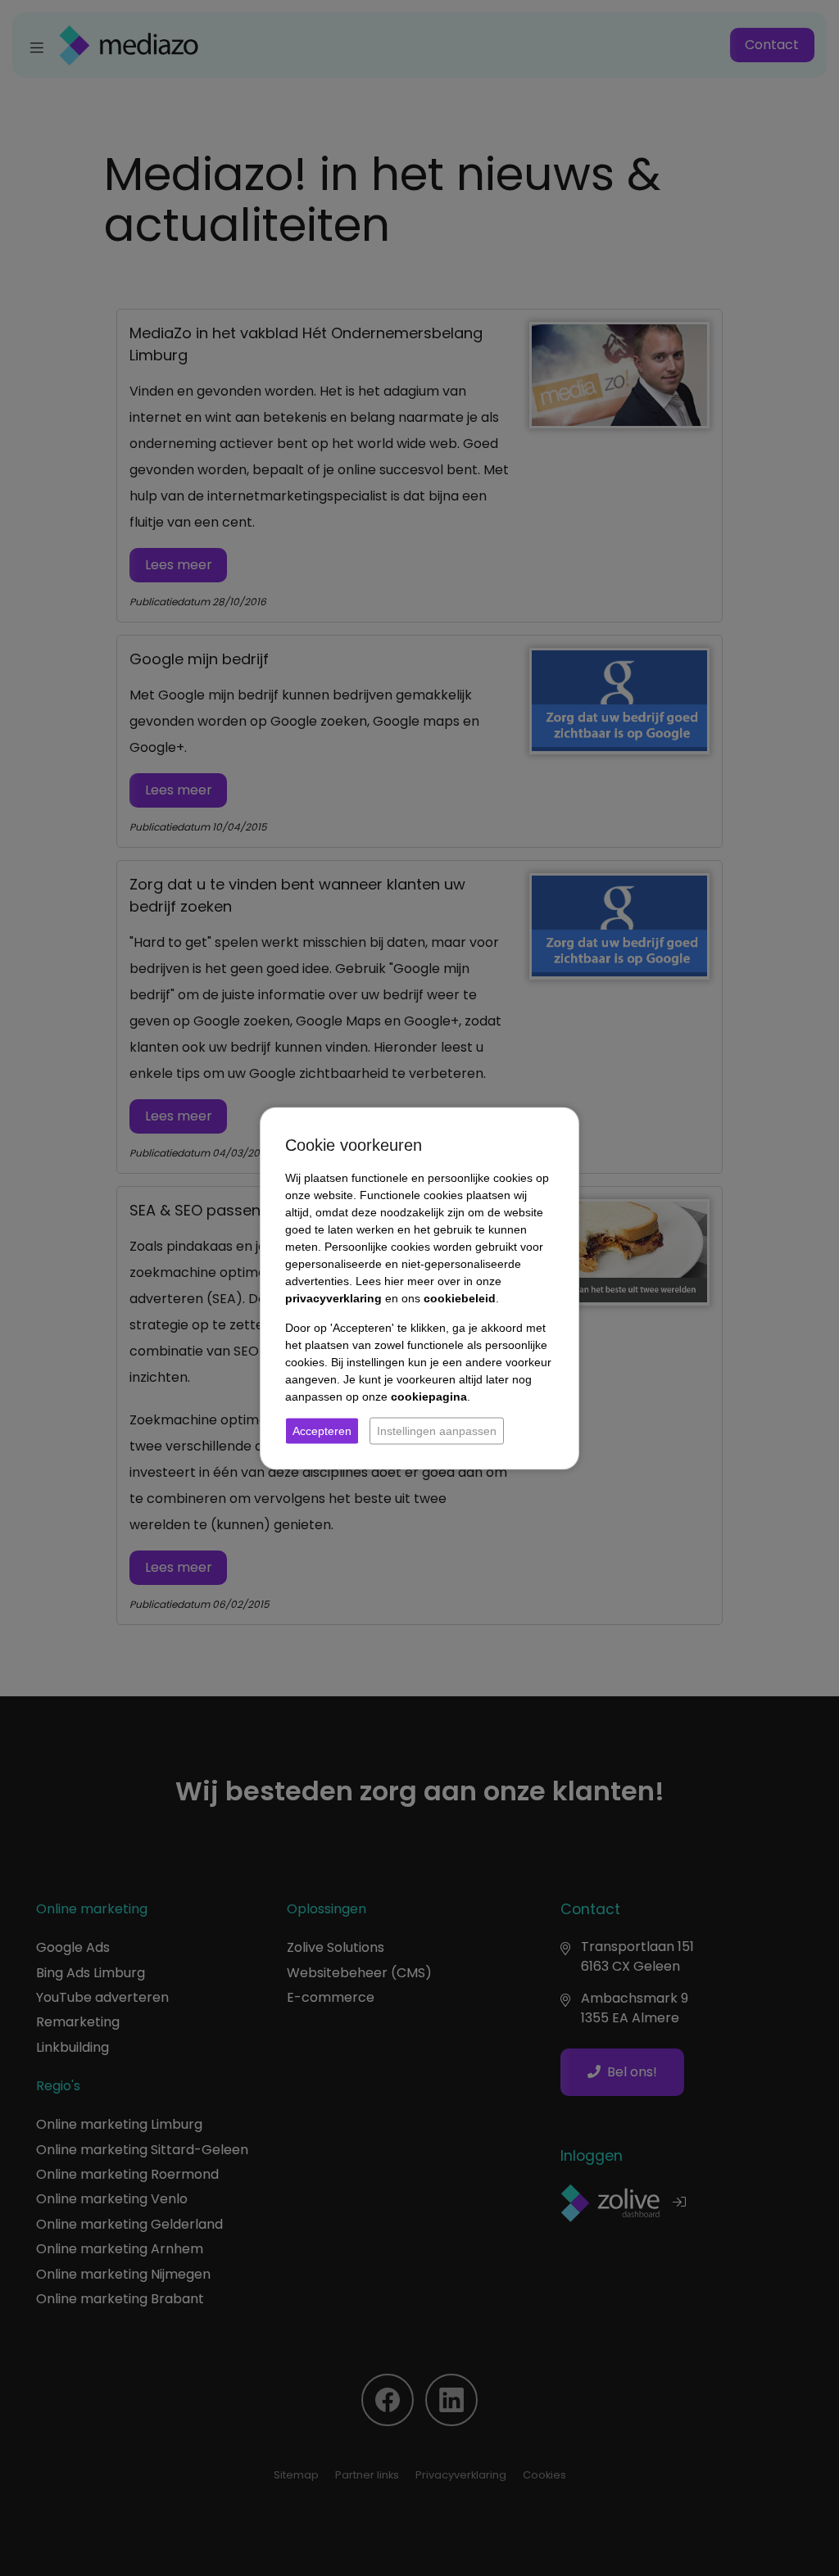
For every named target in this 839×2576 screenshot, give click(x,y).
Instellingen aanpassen (437, 1430)
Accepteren (322, 1430)
